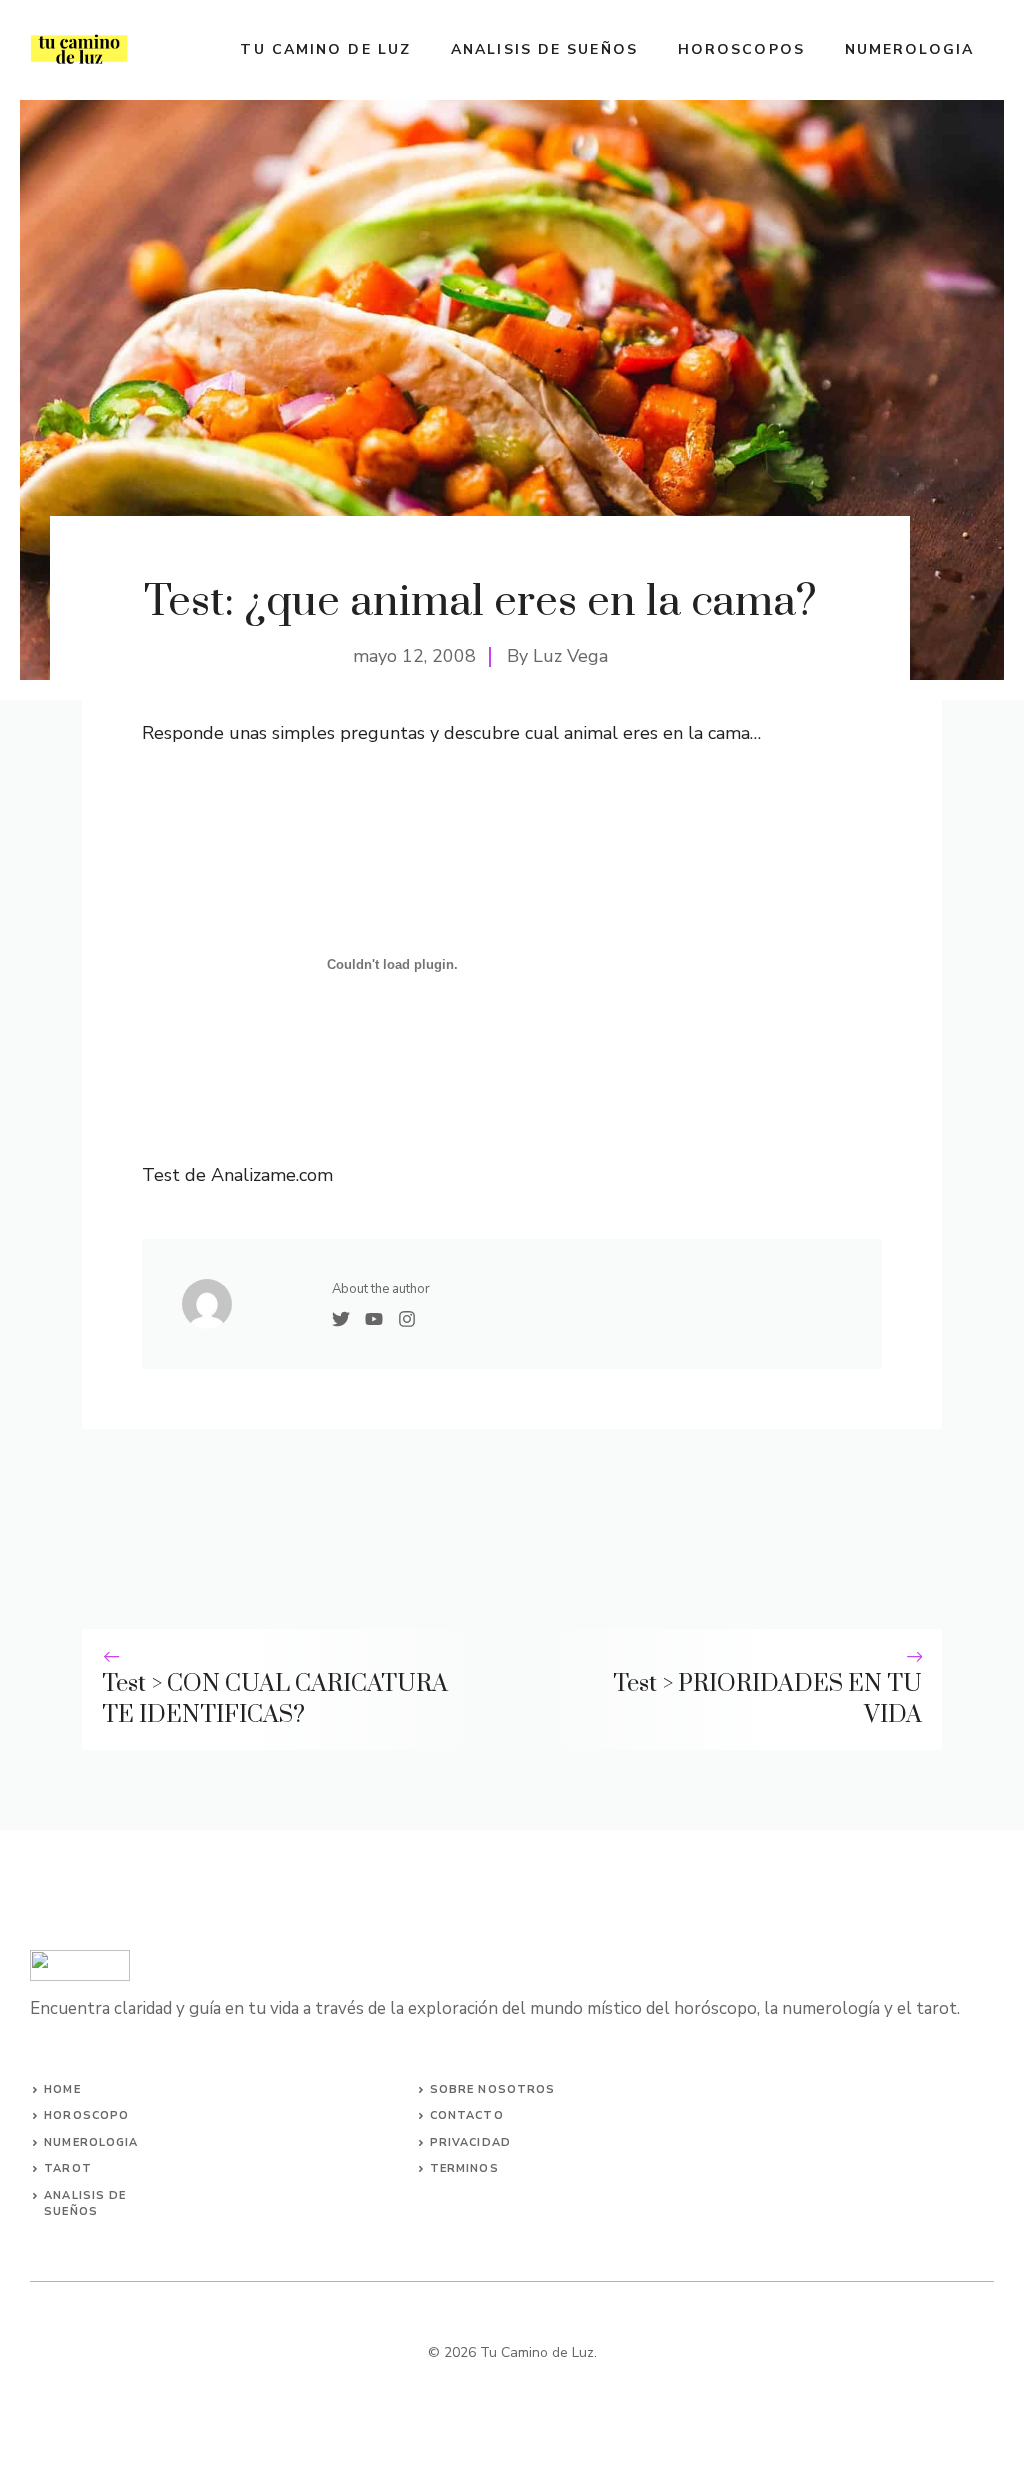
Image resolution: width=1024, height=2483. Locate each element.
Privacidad (470, 2142)
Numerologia (909, 49)
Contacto (467, 2115)
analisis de (85, 2195)
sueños (71, 2211)
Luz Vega (570, 656)
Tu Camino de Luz (325, 49)
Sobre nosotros (492, 2089)
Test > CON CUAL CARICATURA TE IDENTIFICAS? (275, 1699)
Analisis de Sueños (544, 49)
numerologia (91, 2142)
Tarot (68, 2168)
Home (62, 2089)
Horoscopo (86, 2115)
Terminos (464, 2168)
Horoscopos (741, 49)
